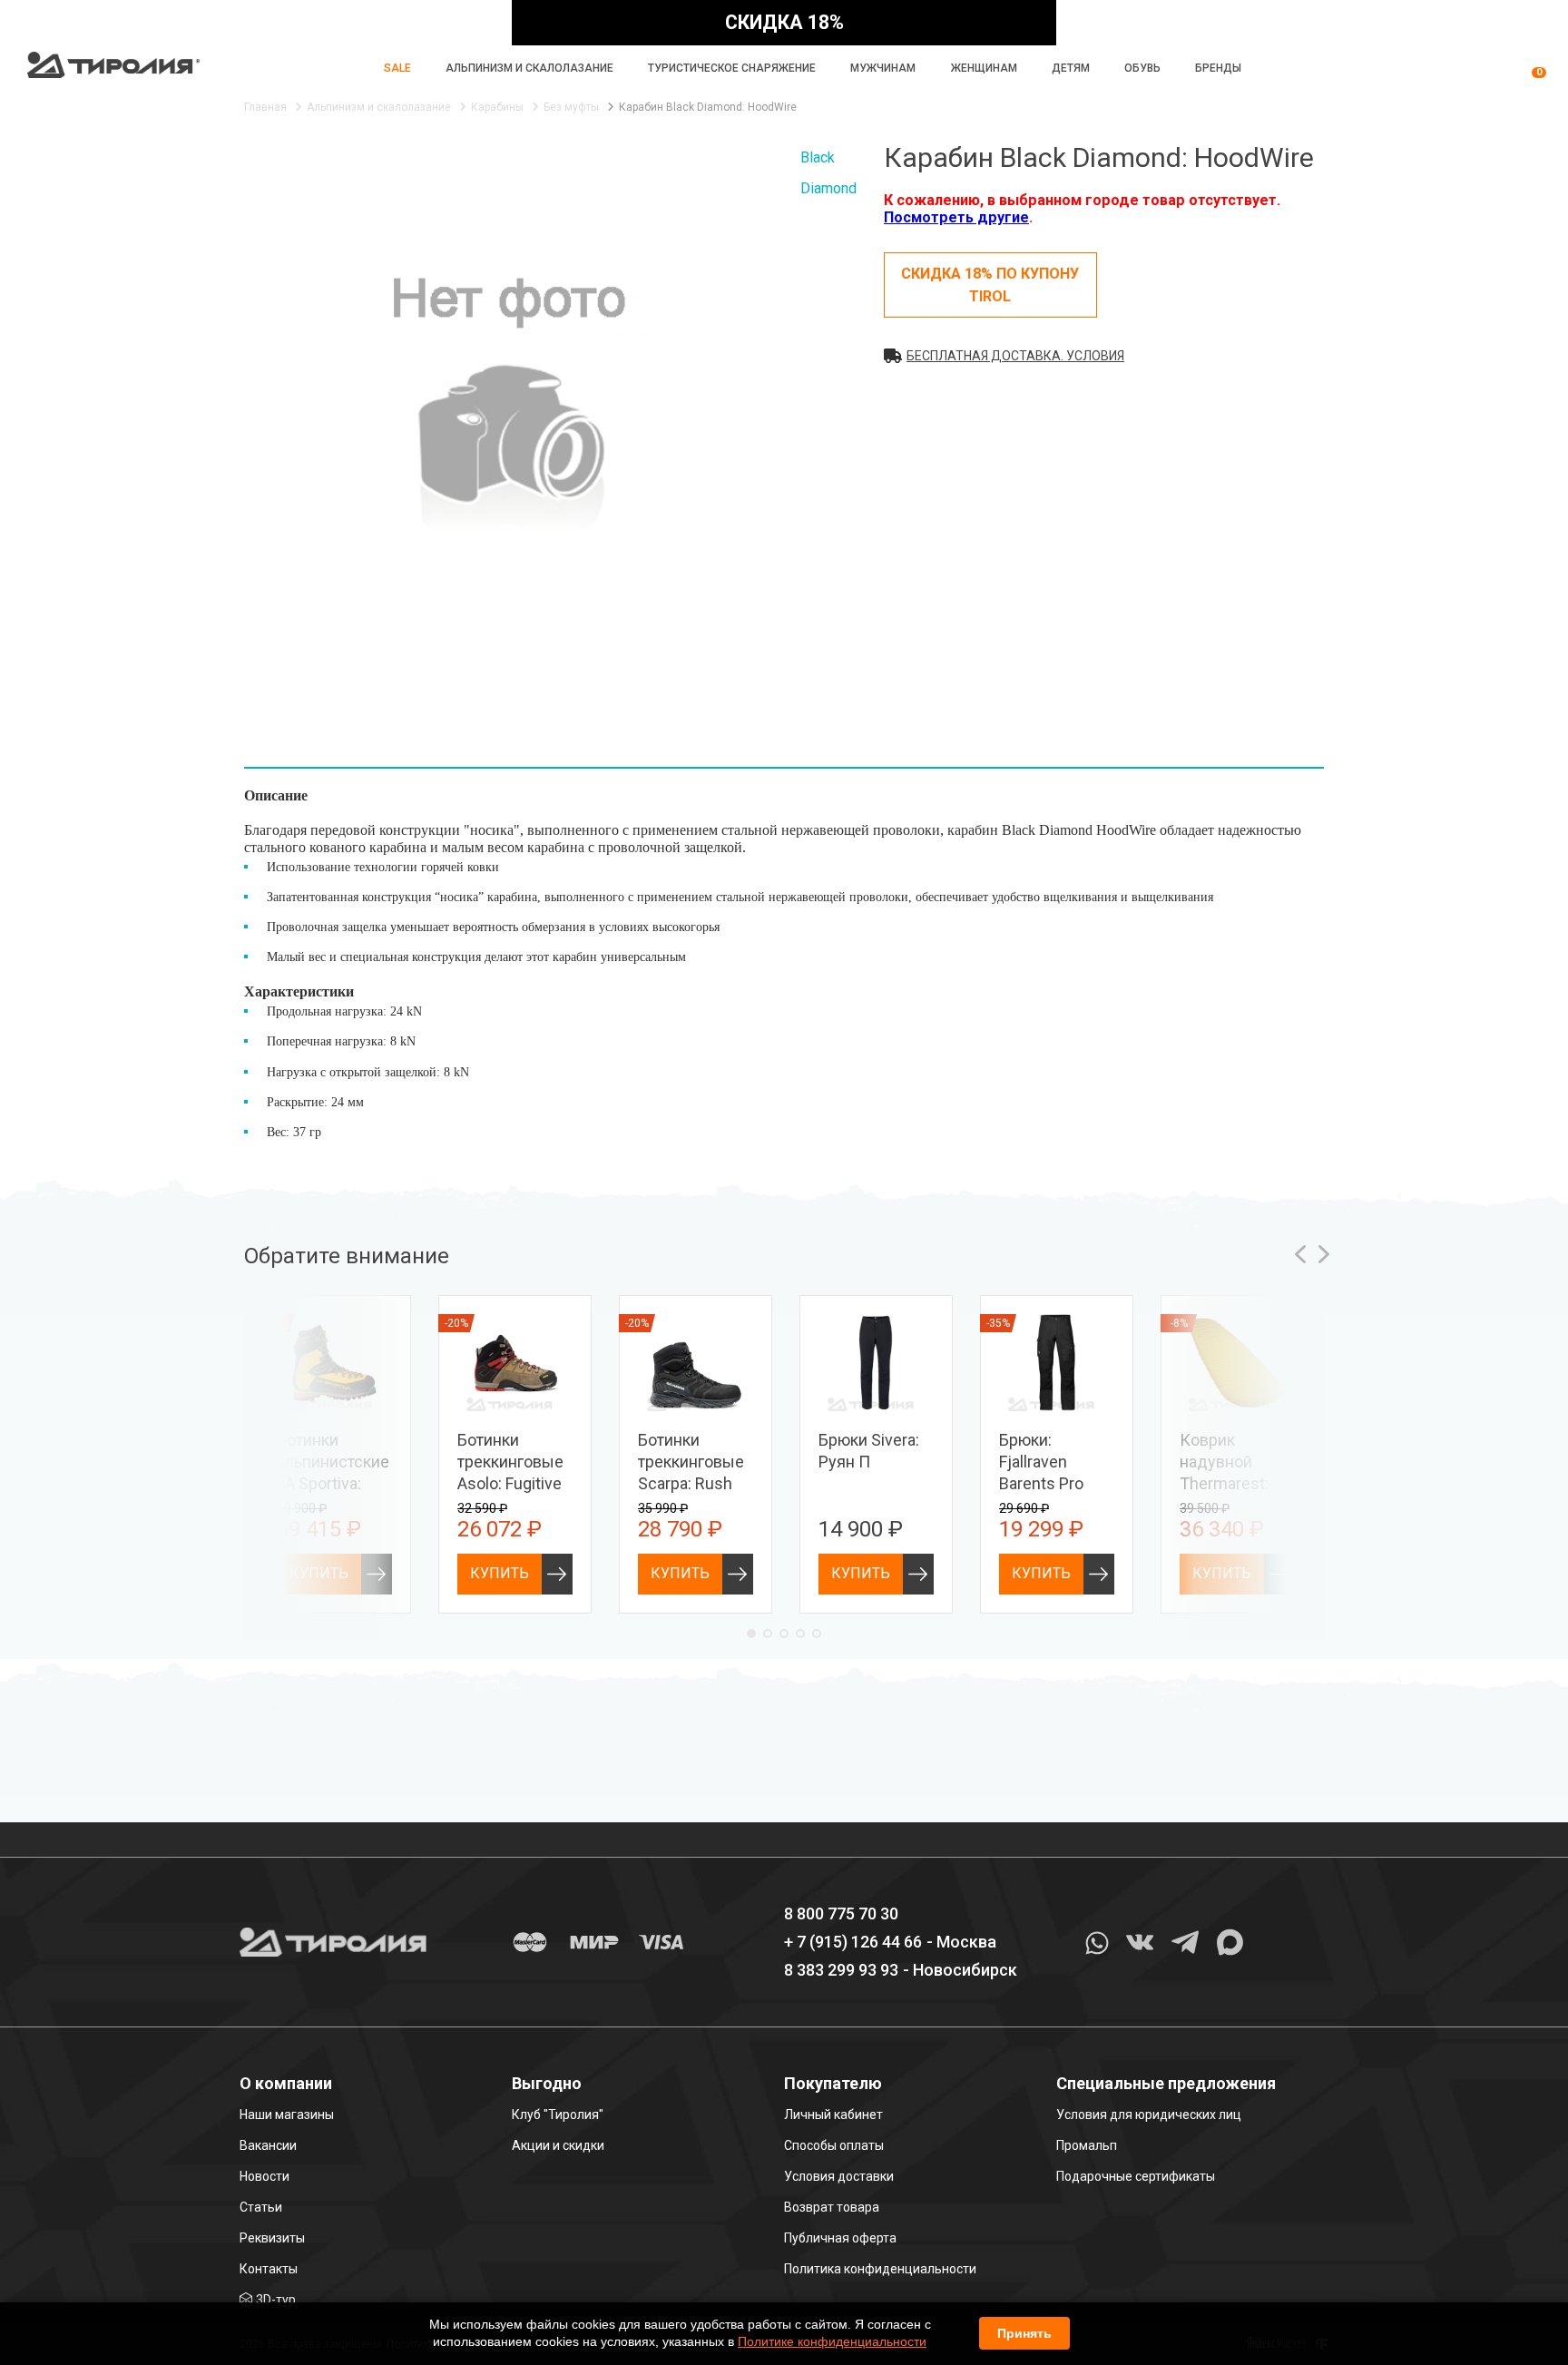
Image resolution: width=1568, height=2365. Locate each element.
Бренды (1218, 68)
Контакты (269, 2269)
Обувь (1142, 68)
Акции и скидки (558, 2145)
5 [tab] (817, 1634)
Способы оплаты (834, 2145)
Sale (397, 68)
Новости (265, 2176)
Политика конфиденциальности (880, 2269)
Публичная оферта (840, 2238)
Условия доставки (839, 2176)
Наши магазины (287, 2115)
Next (1324, 1255)
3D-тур (276, 2300)
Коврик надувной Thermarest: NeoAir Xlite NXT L (1224, 1483)
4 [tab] (800, 1634)
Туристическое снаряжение (732, 68)
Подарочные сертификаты (1136, 2176)
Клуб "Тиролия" (558, 2115)
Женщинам (984, 68)
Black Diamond (828, 173)
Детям (1071, 68)
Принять (1024, 2333)
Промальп (1087, 2145)
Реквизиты (272, 2238)
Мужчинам (883, 68)
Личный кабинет (833, 2115)
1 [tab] (751, 1634)
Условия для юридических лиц (1149, 2115)
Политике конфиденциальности (832, 2341)
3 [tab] (784, 1634)
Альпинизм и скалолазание (529, 68)
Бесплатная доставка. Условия (1015, 356)
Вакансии (268, 2145)
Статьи (261, 2207)
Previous (1300, 1255)
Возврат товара (832, 2207)
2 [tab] (768, 1634)
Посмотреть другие (956, 217)
